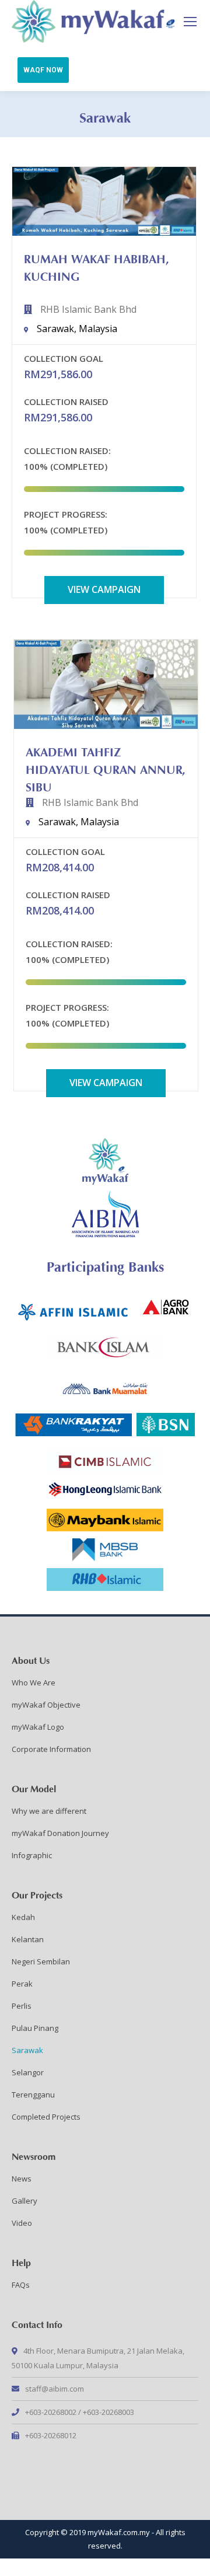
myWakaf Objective (46, 1705)
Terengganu (33, 2095)
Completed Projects (46, 2117)
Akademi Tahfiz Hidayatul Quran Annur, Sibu (106, 768)
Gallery (24, 2201)
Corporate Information (51, 1749)
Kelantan (28, 1939)
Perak (22, 1984)
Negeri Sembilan (41, 1961)
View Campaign (104, 589)
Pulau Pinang (35, 2028)
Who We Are (34, 1683)
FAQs (21, 2285)
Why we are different (49, 1811)
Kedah (23, 1917)
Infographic (32, 1855)
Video (22, 2223)
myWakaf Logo (38, 1727)
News (22, 2179)
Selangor (28, 2072)
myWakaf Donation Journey (60, 1833)
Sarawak (27, 2050)
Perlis (22, 2006)
